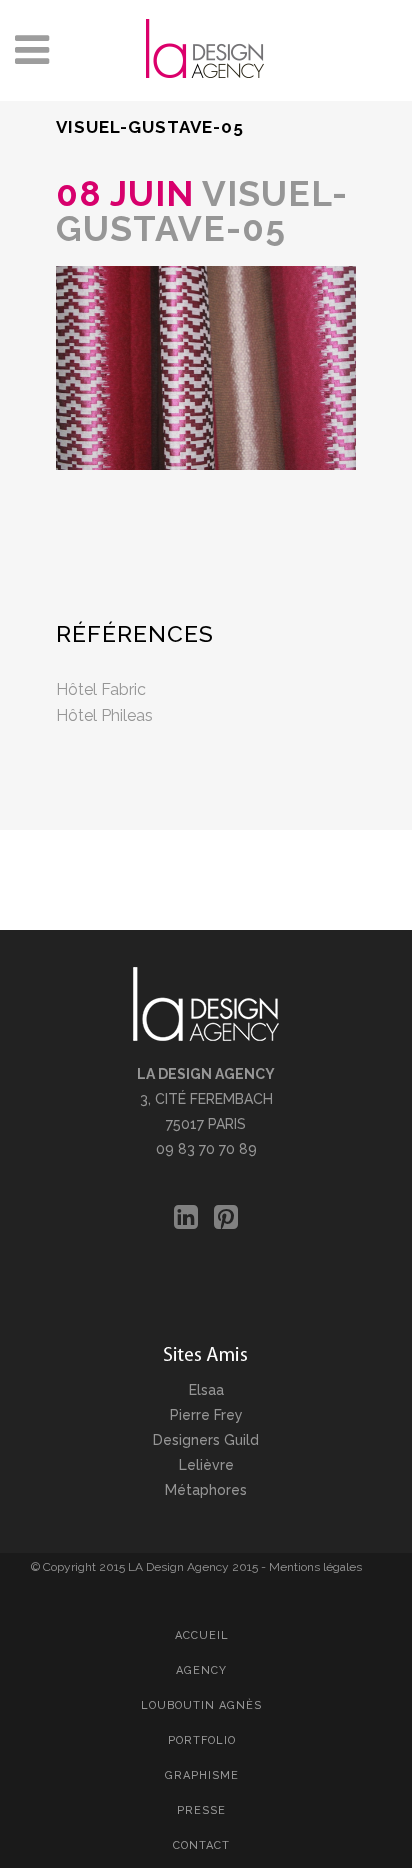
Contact (201, 1845)
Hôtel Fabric (101, 689)
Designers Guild (206, 1440)
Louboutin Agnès (201, 1705)
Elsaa (206, 1390)
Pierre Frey (206, 1415)
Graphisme (202, 1775)
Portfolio (202, 1740)
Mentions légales (315, 1567)
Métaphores (206, 1490)
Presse (201, 1810)
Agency (201, 1670)
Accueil (202, 1635)
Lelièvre (206, 1465)
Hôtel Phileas (104, 715)
